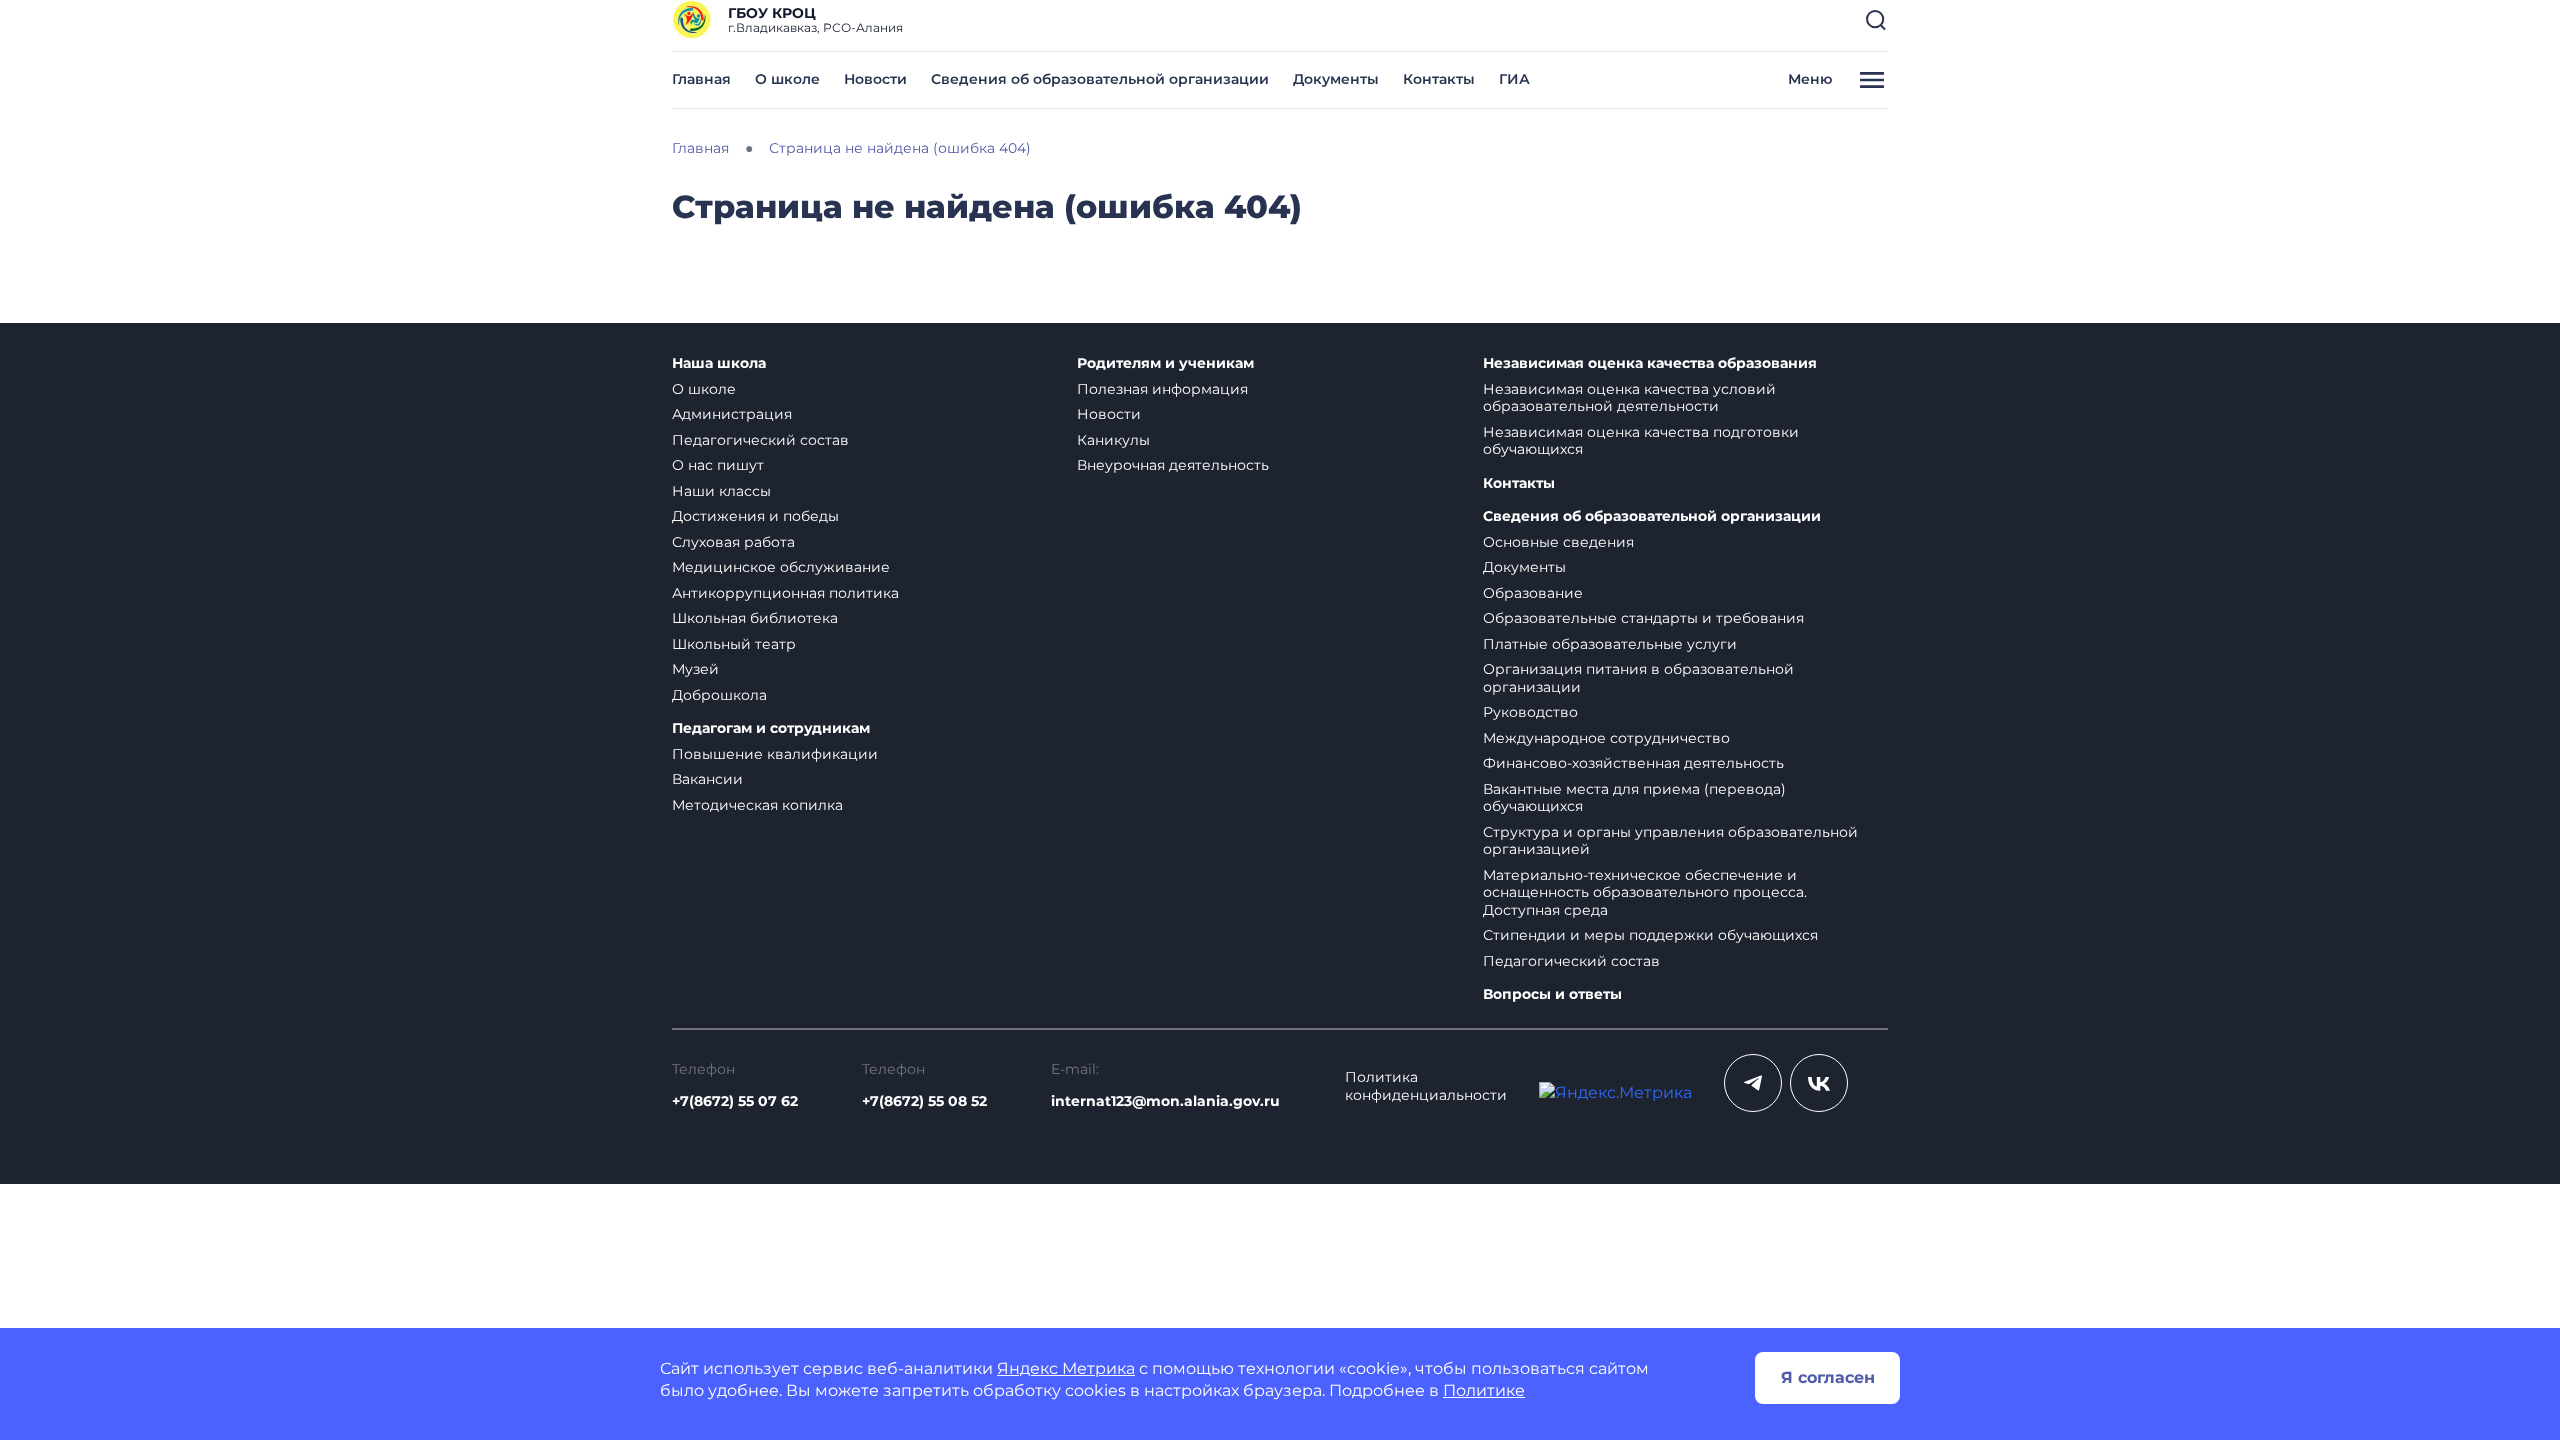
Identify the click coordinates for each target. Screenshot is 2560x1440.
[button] (1876, 20)
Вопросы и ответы (1552, 994)
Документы (1336, 79)
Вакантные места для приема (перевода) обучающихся (1634, 798)
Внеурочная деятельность (1173, 465)
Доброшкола (719, 695)
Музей (695, 669)
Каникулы (1113, 440)
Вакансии (707, 779)
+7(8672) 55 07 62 (735, 1101)
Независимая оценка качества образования (1650, 363)
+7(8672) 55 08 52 (924, 1101)
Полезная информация (1162, 389)
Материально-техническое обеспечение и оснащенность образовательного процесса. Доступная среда (1645, 892)
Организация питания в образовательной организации (1638, 678)
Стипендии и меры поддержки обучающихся (1650, 935)
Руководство (1530, 712)
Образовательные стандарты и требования (1643, 618)
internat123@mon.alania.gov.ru (1165, 1101)
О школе (787, 79)
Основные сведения (1558, 542)
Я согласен (1828, 1377)
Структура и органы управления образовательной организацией (1670, 841)
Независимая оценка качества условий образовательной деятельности (1629, 398)
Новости (875, 79)
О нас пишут (718, 465)
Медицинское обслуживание (781, 567)
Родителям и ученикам (1165, 363)
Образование (1533, 593)
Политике (1484, 1390)
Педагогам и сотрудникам (771, 728)
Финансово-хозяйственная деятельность (1633, 763)
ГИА (1514, 79)
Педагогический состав (760, 440)
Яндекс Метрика (1066, 1368)
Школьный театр (734, 644)
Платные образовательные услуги (1610, 644)
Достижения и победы (755, 516)
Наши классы (721, 491)
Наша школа (719, 363)
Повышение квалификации (775, 754)
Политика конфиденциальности (1426, 1086)
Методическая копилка (757, 805)
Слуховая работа (733, 542)
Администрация (732, 414)
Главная (701, 79)
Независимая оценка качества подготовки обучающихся (1641, 441)
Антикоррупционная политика (785, 593)
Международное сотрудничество (1606, 738)
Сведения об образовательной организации (1100, 79)
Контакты (1439, 79)
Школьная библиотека (755, 618)
